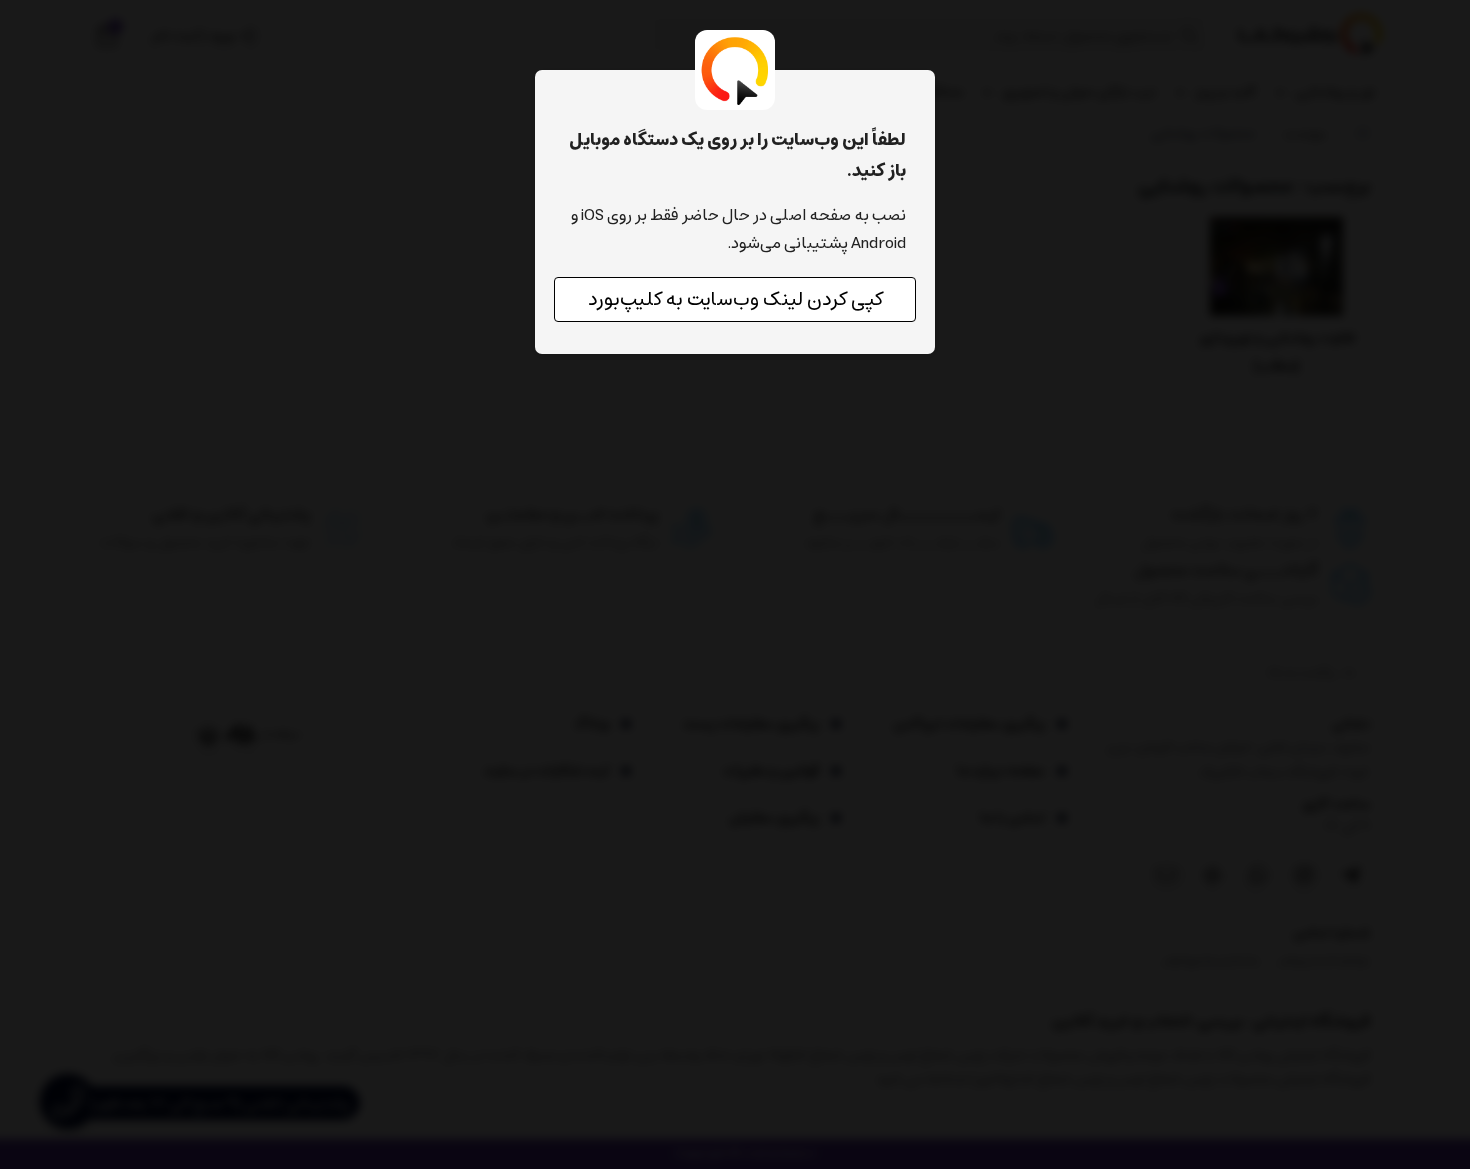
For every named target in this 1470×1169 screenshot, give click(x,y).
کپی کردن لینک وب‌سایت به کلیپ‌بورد (735, 299)
